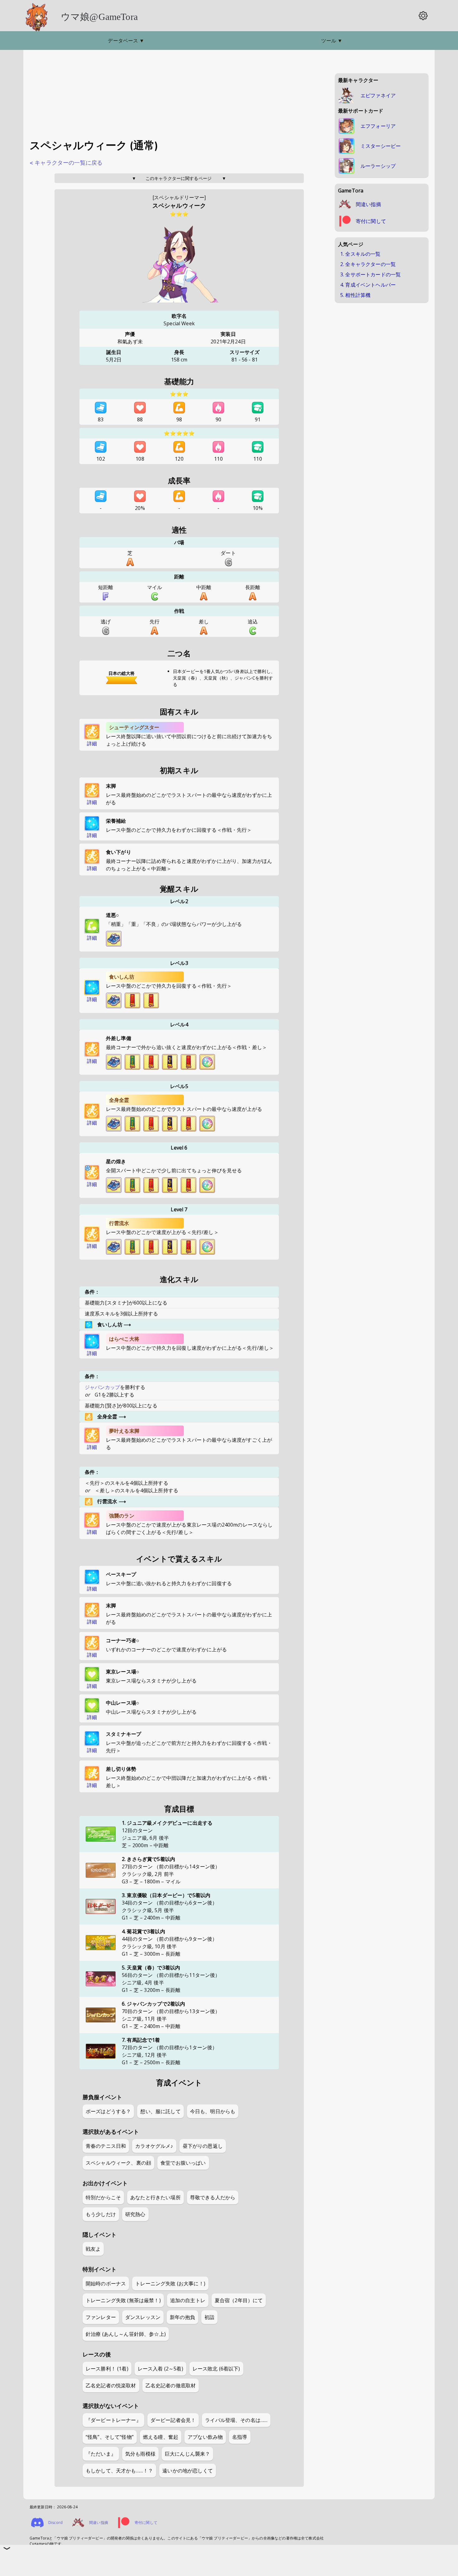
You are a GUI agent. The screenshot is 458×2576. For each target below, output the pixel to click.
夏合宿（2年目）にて (239, 2300)
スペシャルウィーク (179, 206)
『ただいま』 (101, 2454)
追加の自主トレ (188, 2300)
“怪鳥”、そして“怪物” (110, 2437)
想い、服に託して (160, 2111)
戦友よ (93, 2249)
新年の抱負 (182, 2317)
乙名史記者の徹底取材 (171, 2385)
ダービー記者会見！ (173, 2420)
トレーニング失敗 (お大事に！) (170, 2283)
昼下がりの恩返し (203, 2146)
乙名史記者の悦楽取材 (111, 2385)
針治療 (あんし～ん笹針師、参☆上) (126, 2334)
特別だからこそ (103, 2197)
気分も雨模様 (140, 2454)
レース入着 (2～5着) (160, 2369)
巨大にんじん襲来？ (187, 2454)
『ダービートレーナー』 (113, 2420)
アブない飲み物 (205, 2437)
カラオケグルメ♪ (154, 2146)
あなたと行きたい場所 (155, 2197)
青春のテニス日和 (106, 2146)
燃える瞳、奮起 (161, 2437)
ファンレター (101, 2317)
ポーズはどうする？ (108, 2111)
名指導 (240, 2437)
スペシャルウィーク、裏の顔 (118, 2163)
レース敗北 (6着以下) (216, 2369)
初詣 (209, 2317)
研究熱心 (135, 2214)
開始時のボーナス (106, 2283)
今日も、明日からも (213, 2111)
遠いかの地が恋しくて (188, 2471)
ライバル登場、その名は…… (236, 2420)
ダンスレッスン (143, 2317)
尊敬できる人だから (213, 2197)
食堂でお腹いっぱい (183, 2163)
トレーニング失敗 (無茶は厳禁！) (123, 2300)
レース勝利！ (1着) (107, 2369)
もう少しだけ (101, 2214)
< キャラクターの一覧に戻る (66, 163)
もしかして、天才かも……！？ (119, 2471)
